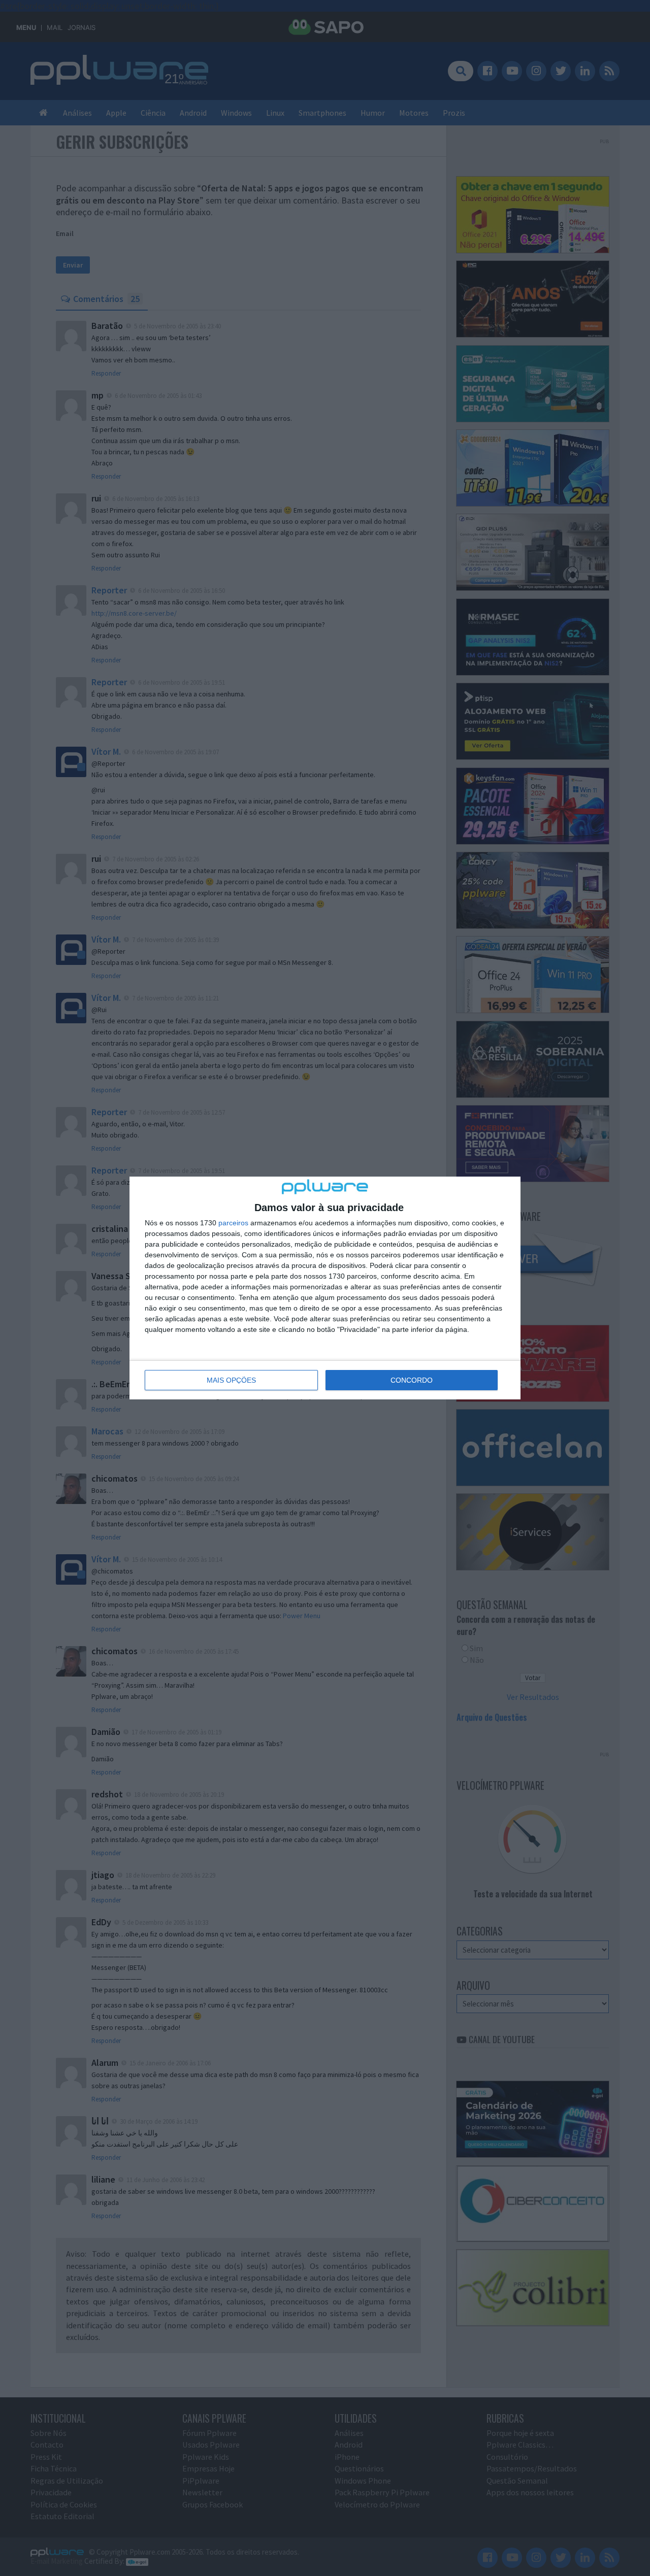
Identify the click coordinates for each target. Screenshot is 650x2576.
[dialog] (325, 1288)
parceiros (233, 1223)
